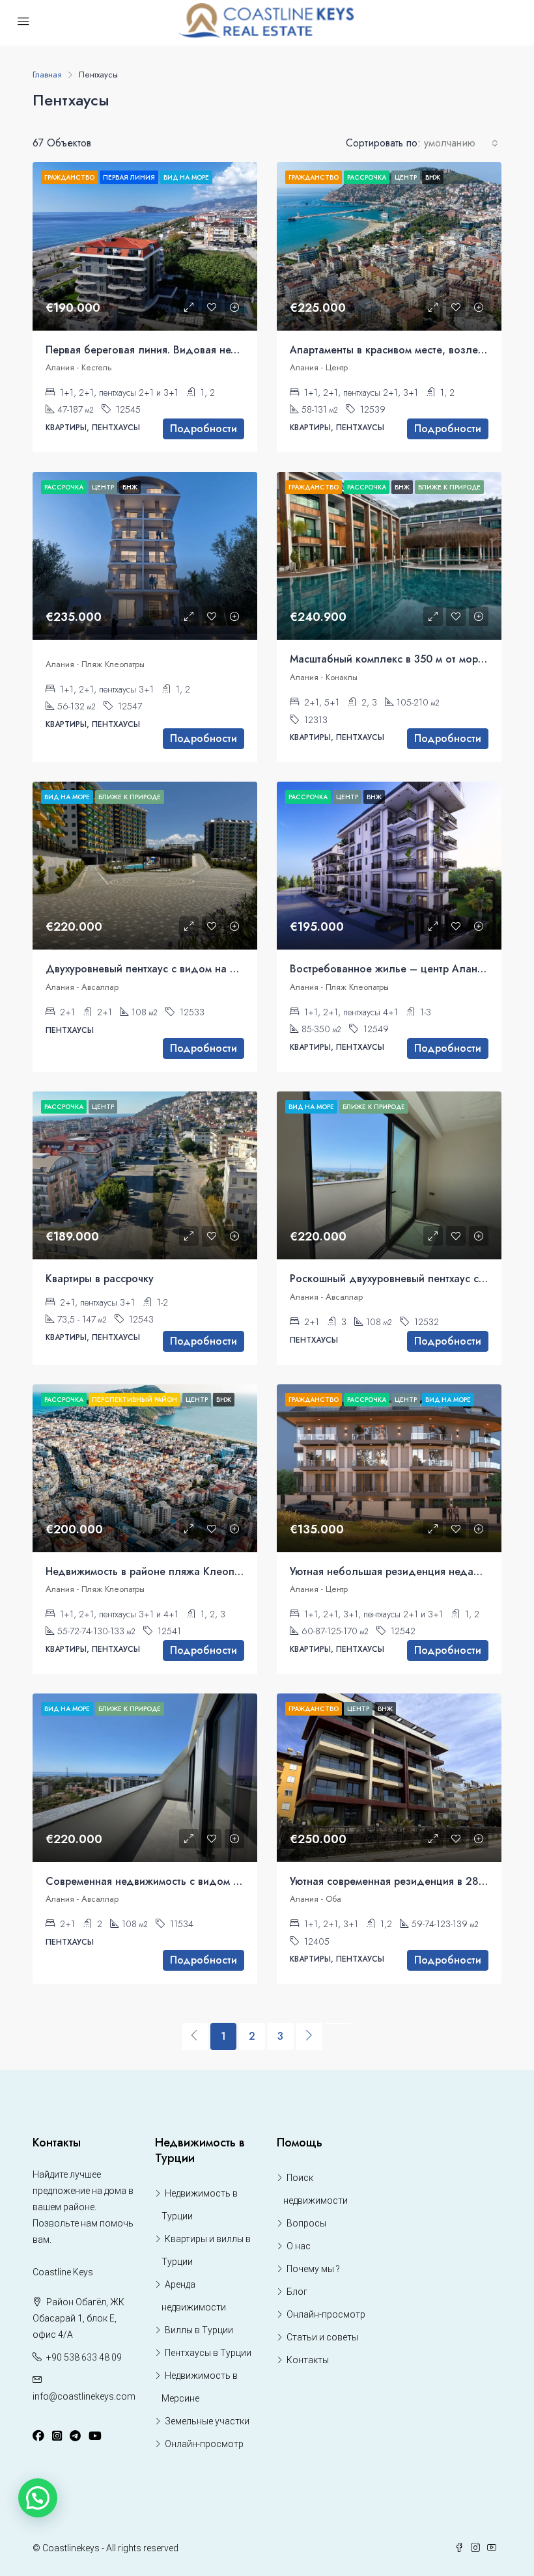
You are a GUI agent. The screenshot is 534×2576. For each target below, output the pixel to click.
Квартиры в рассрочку (100, 1279)
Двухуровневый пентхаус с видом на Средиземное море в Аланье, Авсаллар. (239, 969)
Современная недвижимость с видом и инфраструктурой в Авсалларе (218, 1881)
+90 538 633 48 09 (84, 2357)
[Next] (309, 2036)
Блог (297, 2292)
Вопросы (306, 2223)
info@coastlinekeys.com (84, 2396)
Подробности (204, 429)
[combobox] (461, 143)
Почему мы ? (313, 2269)
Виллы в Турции (199, 2330)
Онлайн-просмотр (204, 2444)
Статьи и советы (322, 2337)
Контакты (308, 2360)
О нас (299, 2246)
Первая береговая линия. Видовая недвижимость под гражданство (213, 350)
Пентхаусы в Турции (208, 2353)
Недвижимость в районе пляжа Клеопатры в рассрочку (182, 1571)
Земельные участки (207, 2421)
